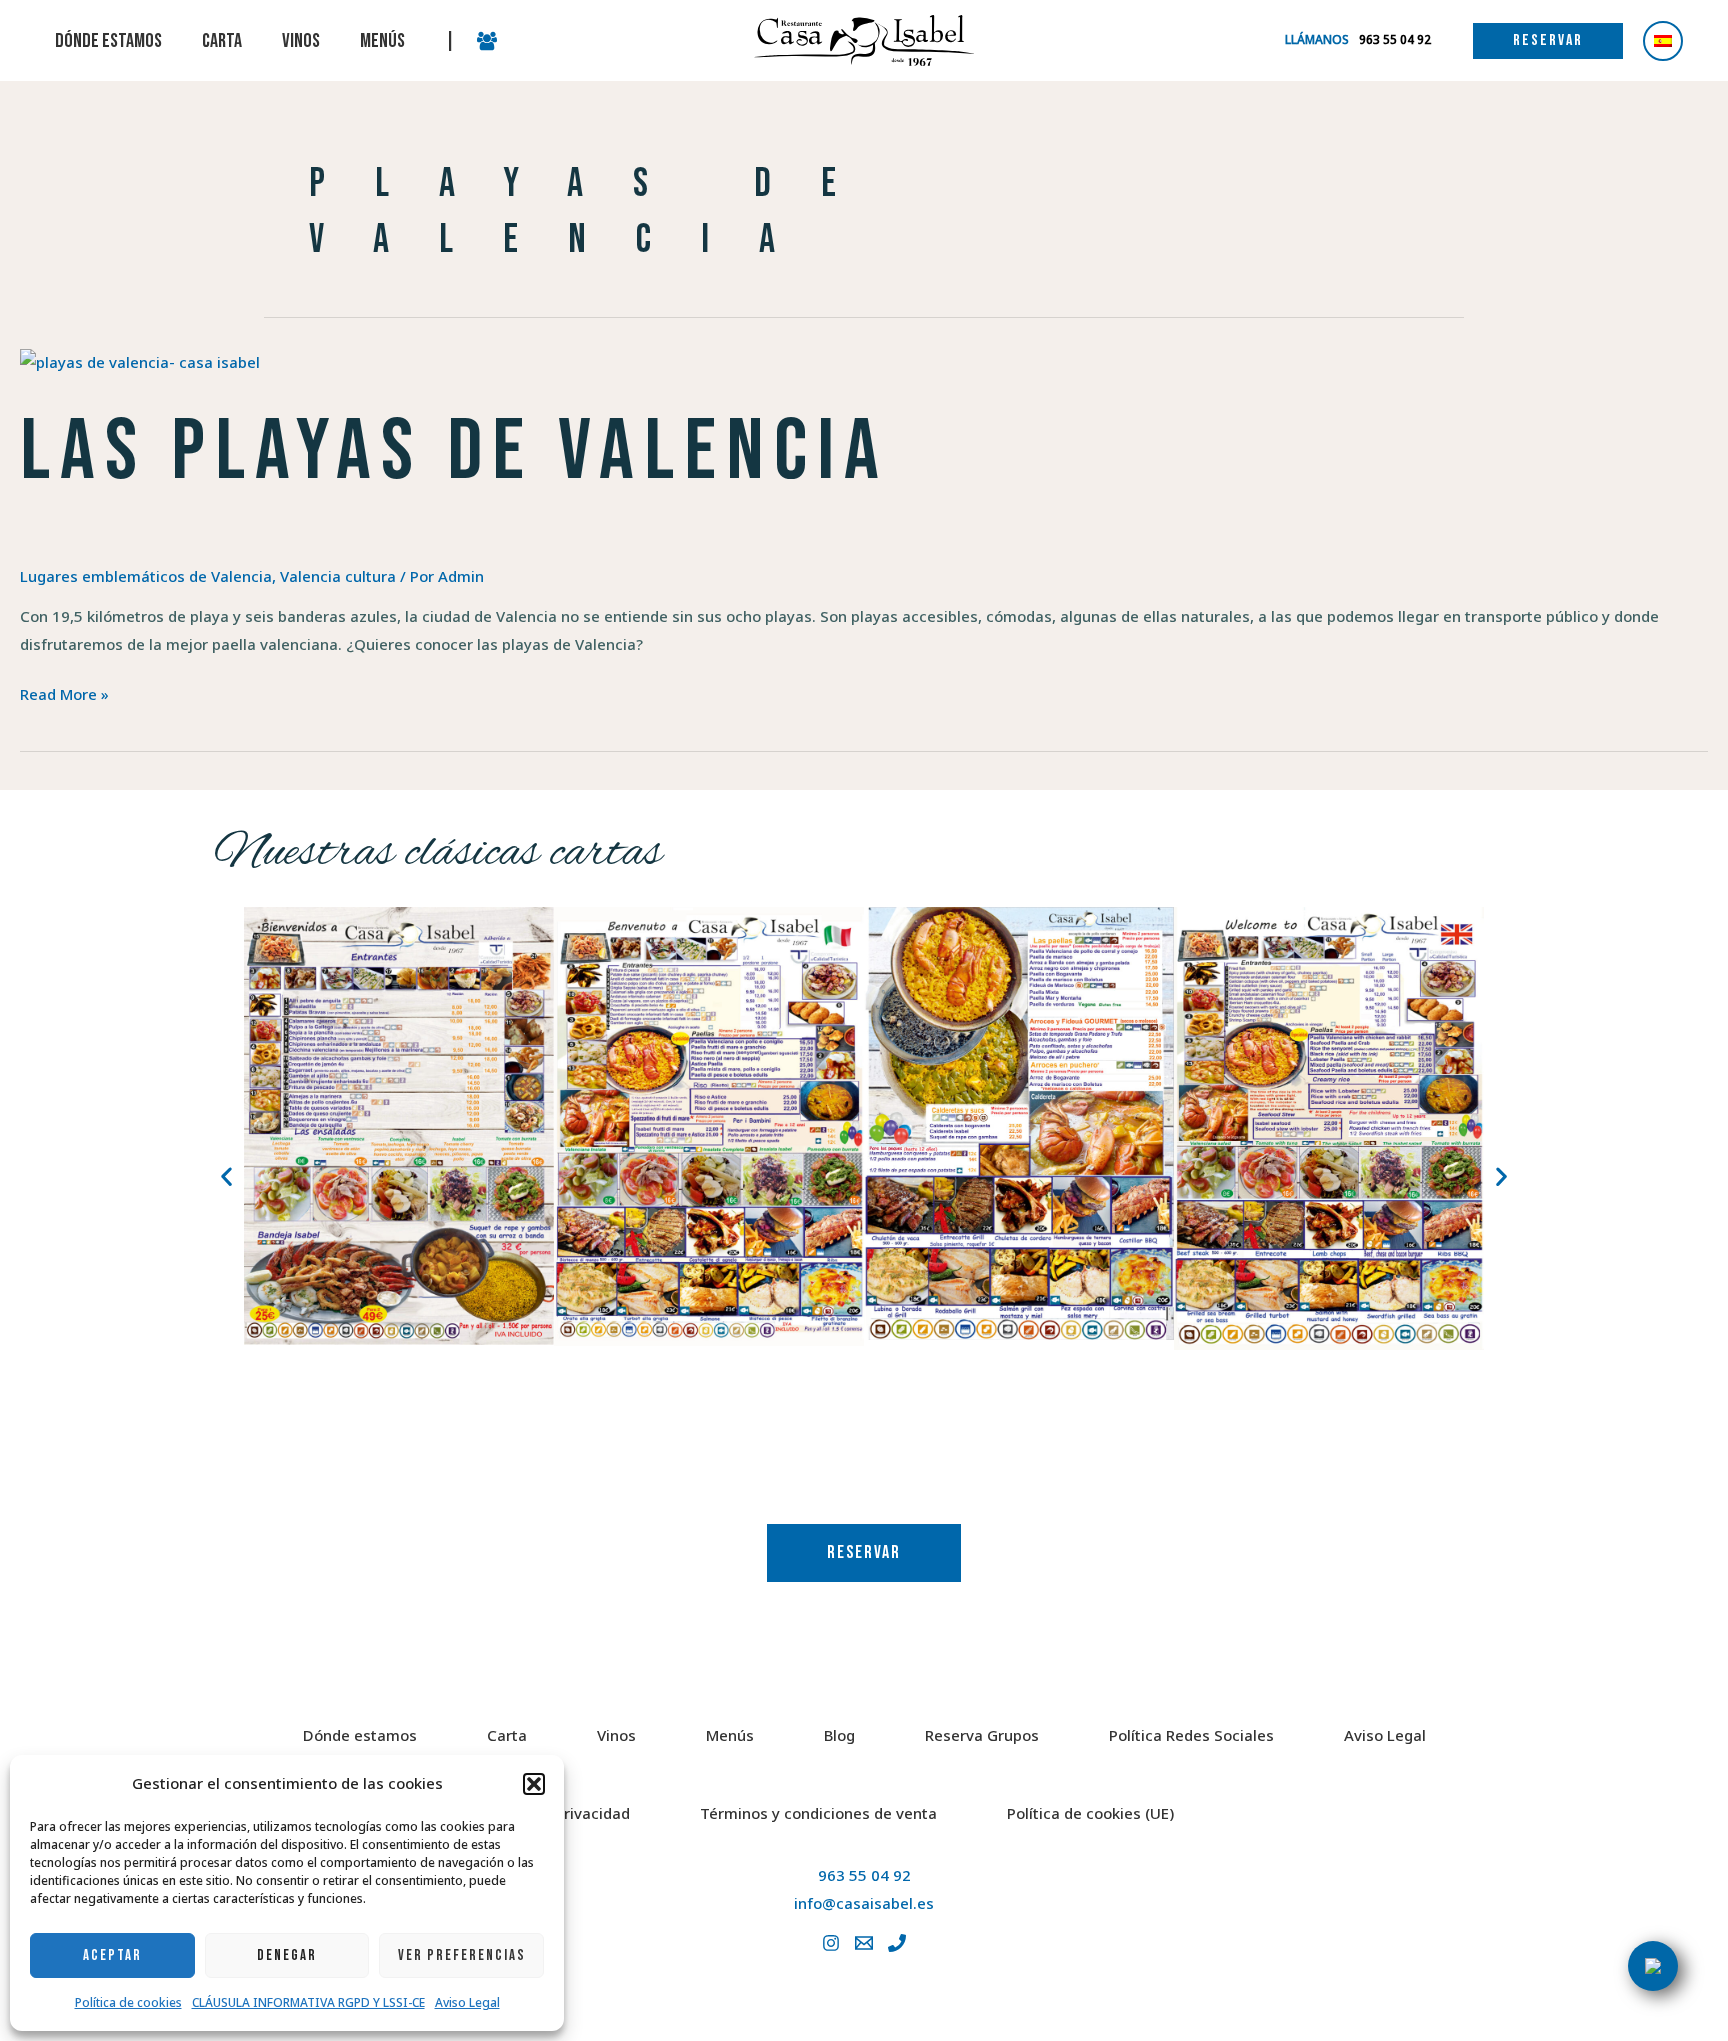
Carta (507, 1735)
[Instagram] (831, 1943)
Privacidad (592, 1813)
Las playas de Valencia (454, 452)
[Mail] (864, 1943)
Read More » (64, 692)
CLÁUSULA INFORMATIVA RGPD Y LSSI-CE (308, 2002)
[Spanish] (1663, 41)
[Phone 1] (897, 1943)
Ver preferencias (462, 1955)
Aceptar (112, 1955)
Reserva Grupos (982, 1735)
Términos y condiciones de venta (818, 1813)
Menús (730, 1735)
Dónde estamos (360, 1735)
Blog (839, 1735)
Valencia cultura (338, 576)
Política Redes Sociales (1191, 1735)
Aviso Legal (467, 2002)
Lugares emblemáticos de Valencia (146, 576)
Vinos (616, 1735)
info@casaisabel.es (864, 1903)
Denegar (287, 1955)
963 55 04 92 (864, 1875)
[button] (534, 1784)
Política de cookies (128, 2002)
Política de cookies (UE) (1090, 1813)
